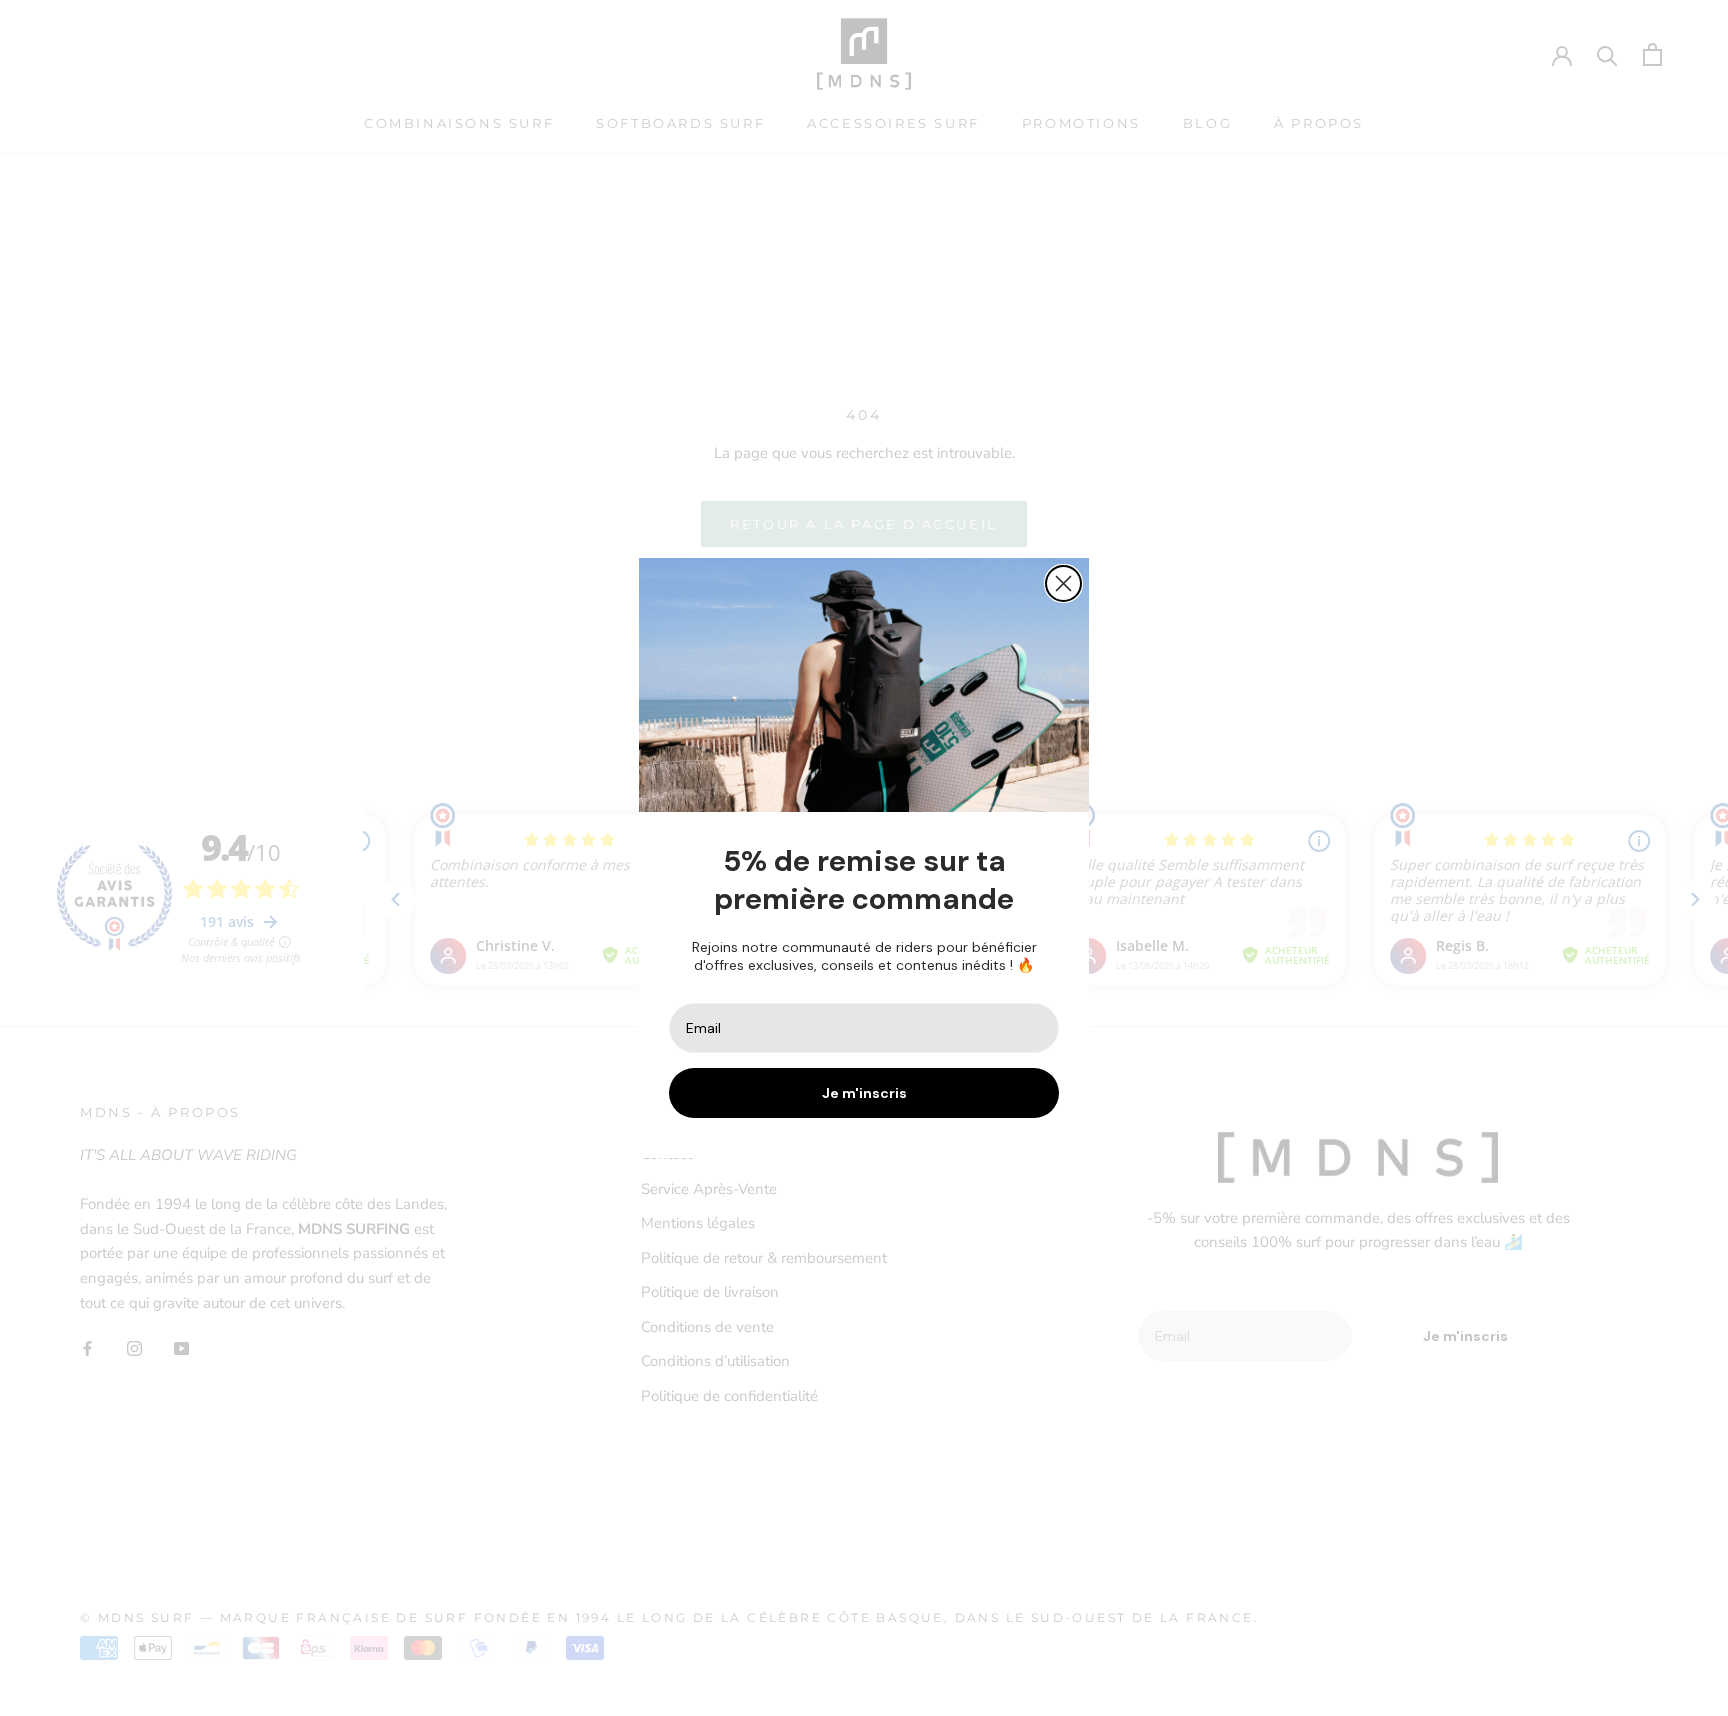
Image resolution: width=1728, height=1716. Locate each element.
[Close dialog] (1063, 583)
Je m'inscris (864, 1093)
